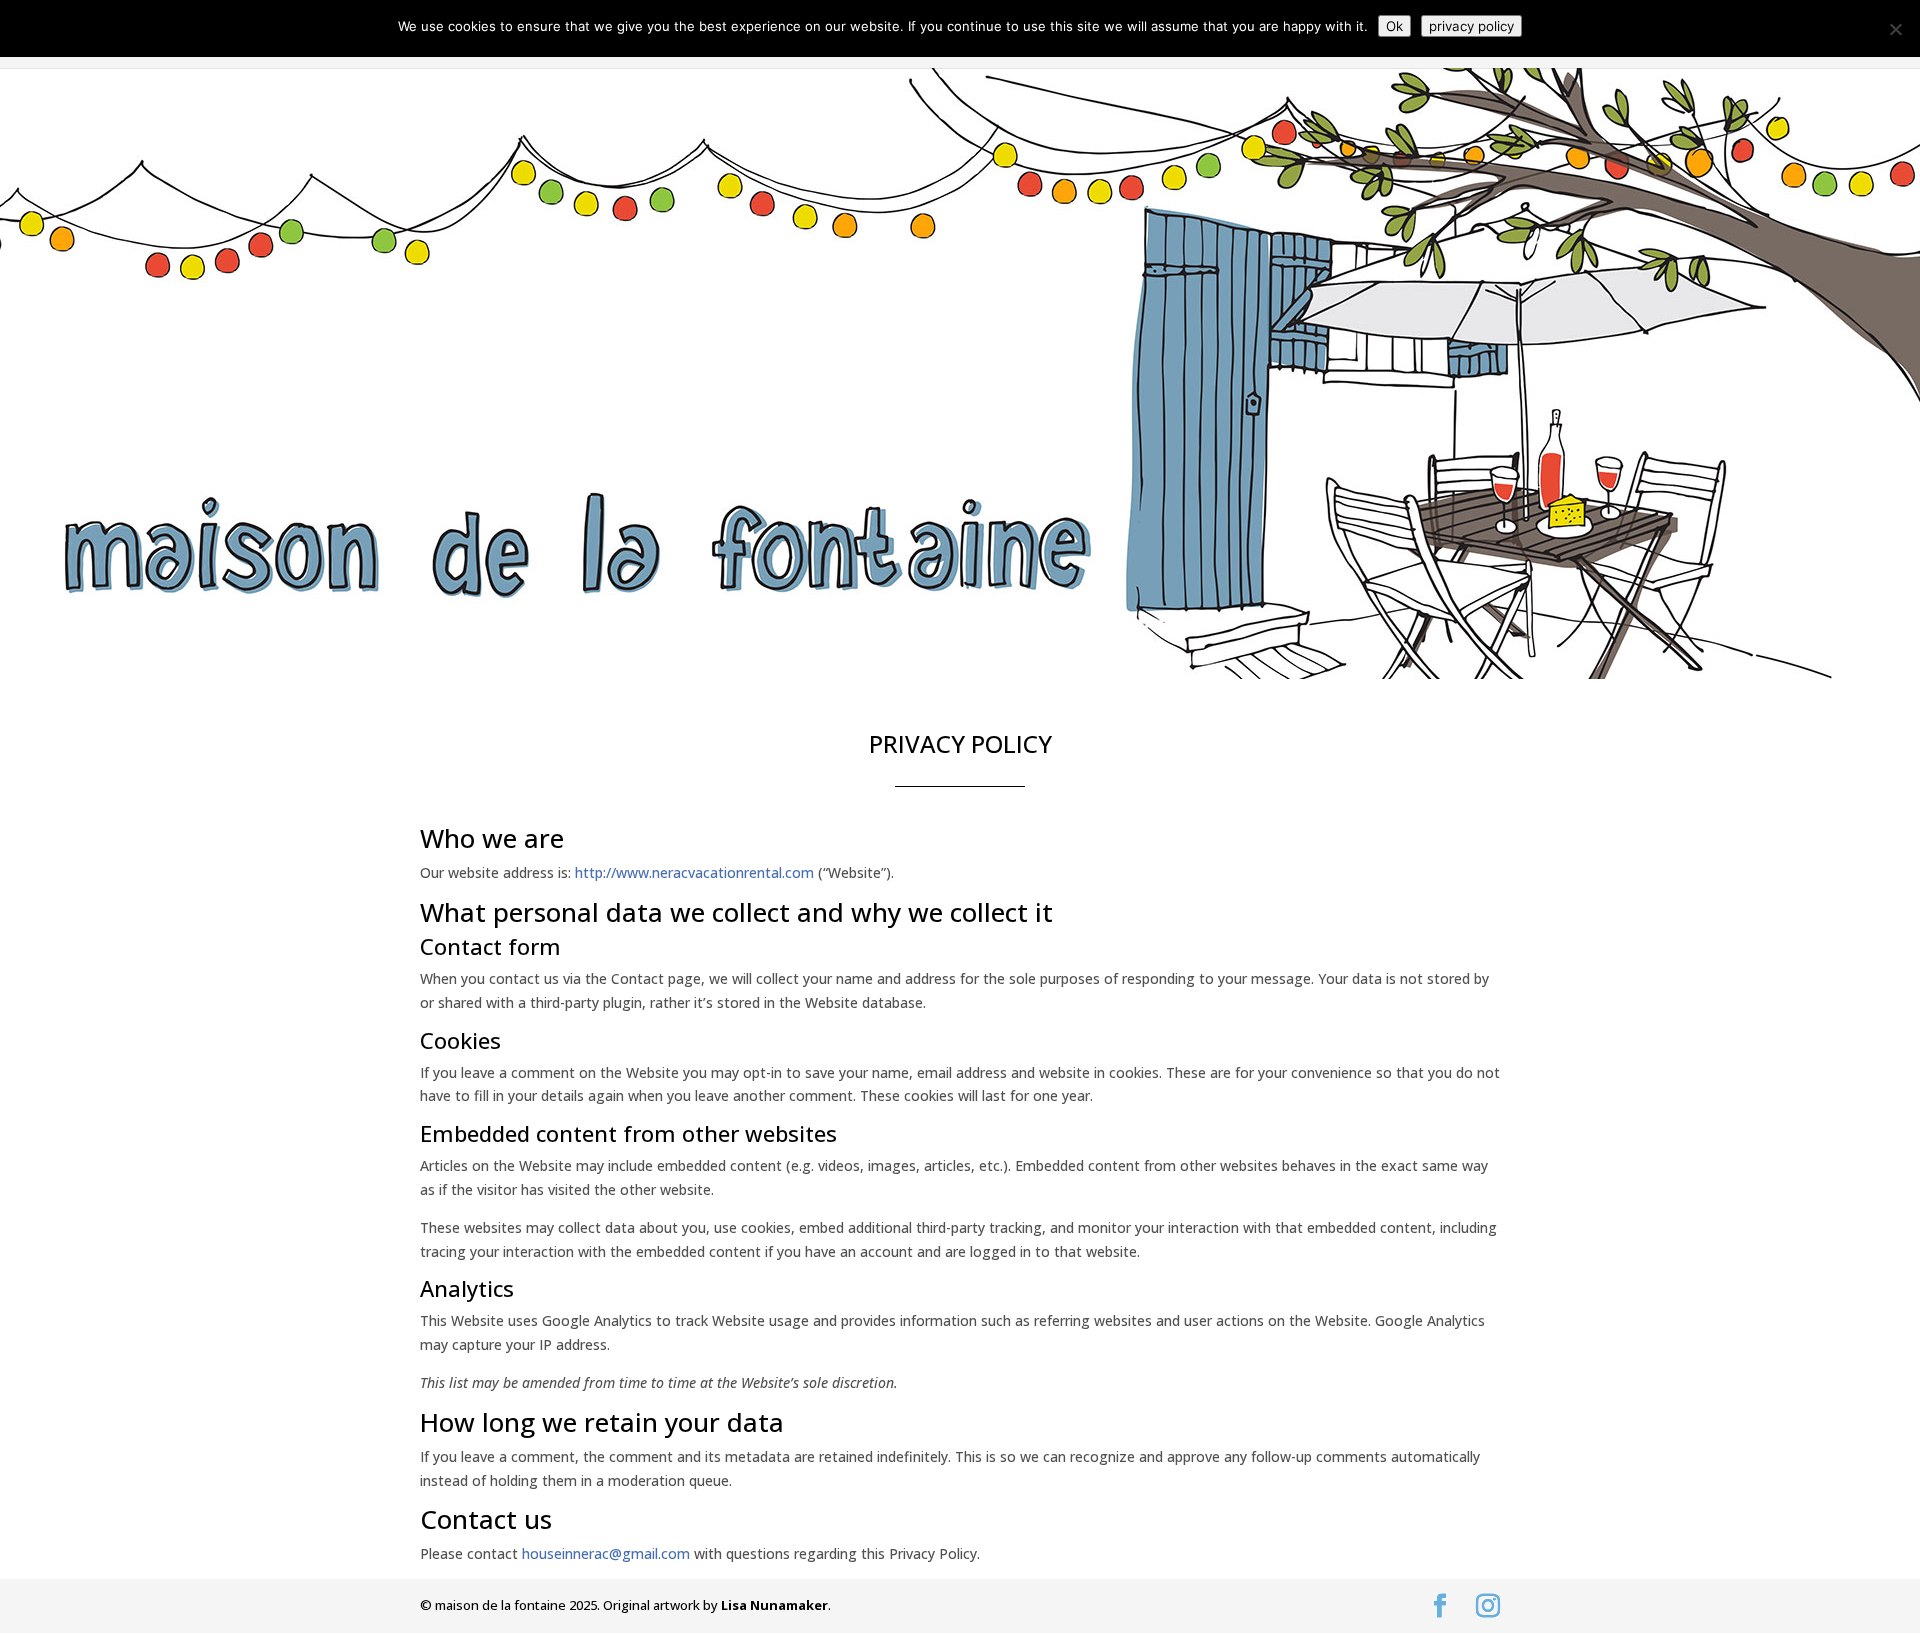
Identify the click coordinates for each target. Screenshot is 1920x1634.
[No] (1895, 29)
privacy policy (1471, 26)
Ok (1394, 26)
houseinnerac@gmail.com (606, 1553)
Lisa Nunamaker (774, 1605)
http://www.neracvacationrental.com (694, 872)
